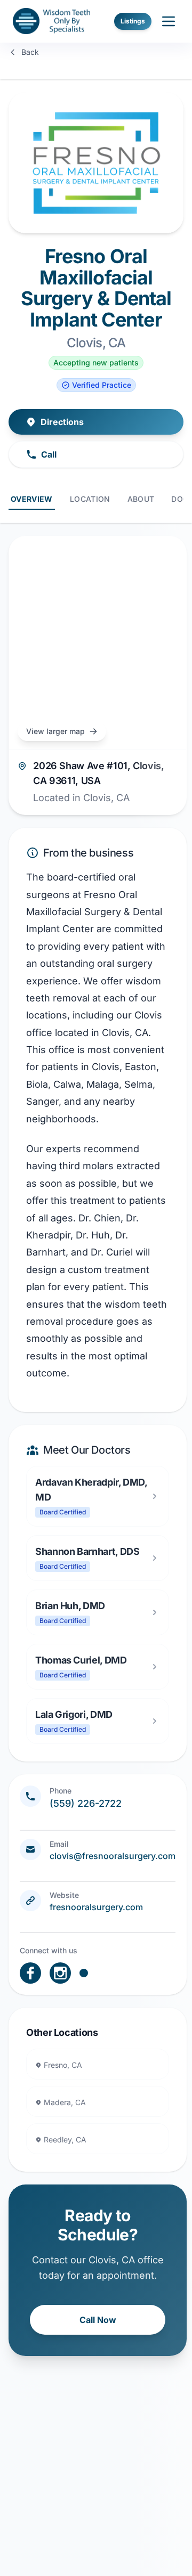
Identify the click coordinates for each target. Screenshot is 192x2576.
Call (49, 454)
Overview (32, 499)
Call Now (98, 2320)
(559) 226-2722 (86, 1803)
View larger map (55, 731)
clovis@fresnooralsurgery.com (113, 1856)
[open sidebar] (169, 21)
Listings (133, 21)
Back (30, 52)
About (141, 499)
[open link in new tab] (30, 1973)
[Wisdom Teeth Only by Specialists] (51, 21)
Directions (62, 422)
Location (90, 499)
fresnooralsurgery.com (96, 1907)
